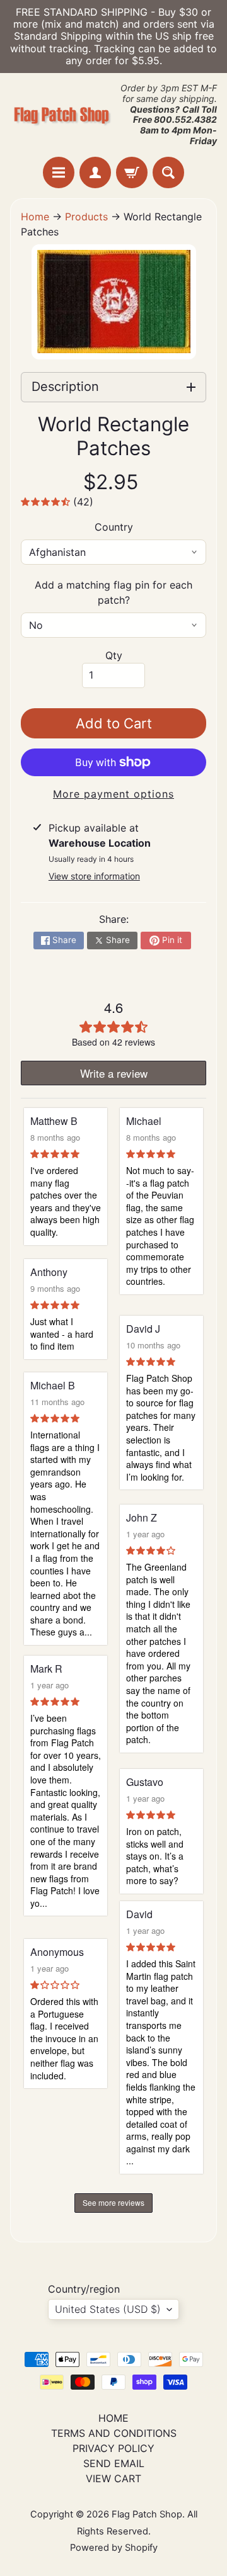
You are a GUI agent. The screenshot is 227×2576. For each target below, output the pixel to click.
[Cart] (132, 172)
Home (35, 217)
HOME (113, 2418)
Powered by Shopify (114, 2548)
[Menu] (59, 172)
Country (114, 527)
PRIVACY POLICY (113, 2448)
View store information (94, 876)
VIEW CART (113, 2478)
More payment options (113, 794)
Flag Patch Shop (147, 2514)
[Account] (95, 172)
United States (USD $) (108, 2309)
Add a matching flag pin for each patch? (113, 592)
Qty (114, 655)
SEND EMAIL (114, 2463)
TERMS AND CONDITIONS (114, 2433)
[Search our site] (168, 172)
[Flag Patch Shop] (62, 115)
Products (86, 217)
